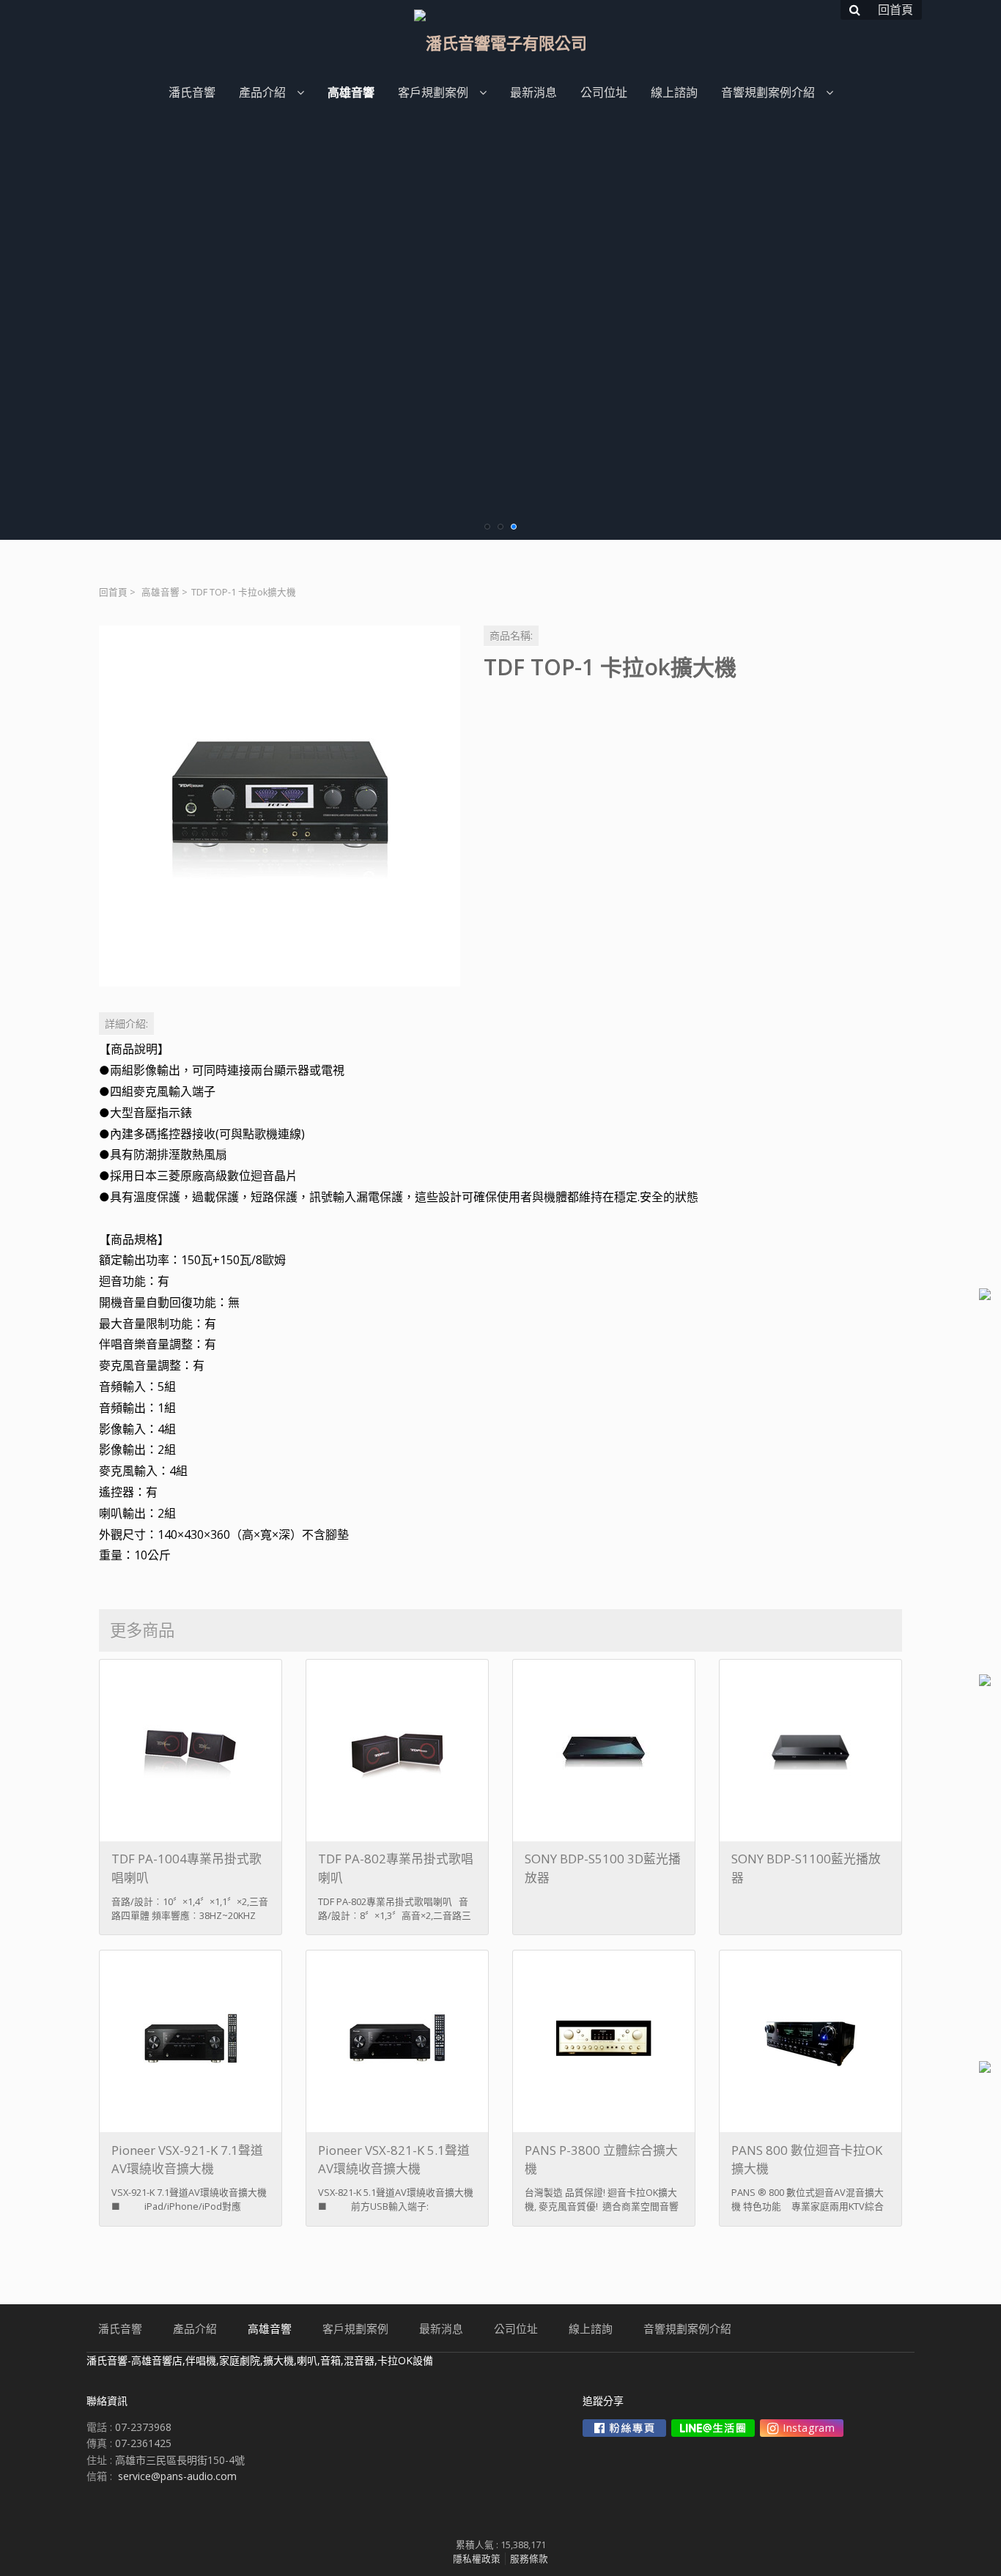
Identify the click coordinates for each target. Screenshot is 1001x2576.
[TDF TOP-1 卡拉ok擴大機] (280, 806)
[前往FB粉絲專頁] (624, 2428)
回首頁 (113, 592)
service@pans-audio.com (177, 2476)
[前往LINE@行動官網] (713, 2428)
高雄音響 (160, 592)
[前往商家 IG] (802, 2428)
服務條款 (529, 2559)
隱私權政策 (477, 2559)
